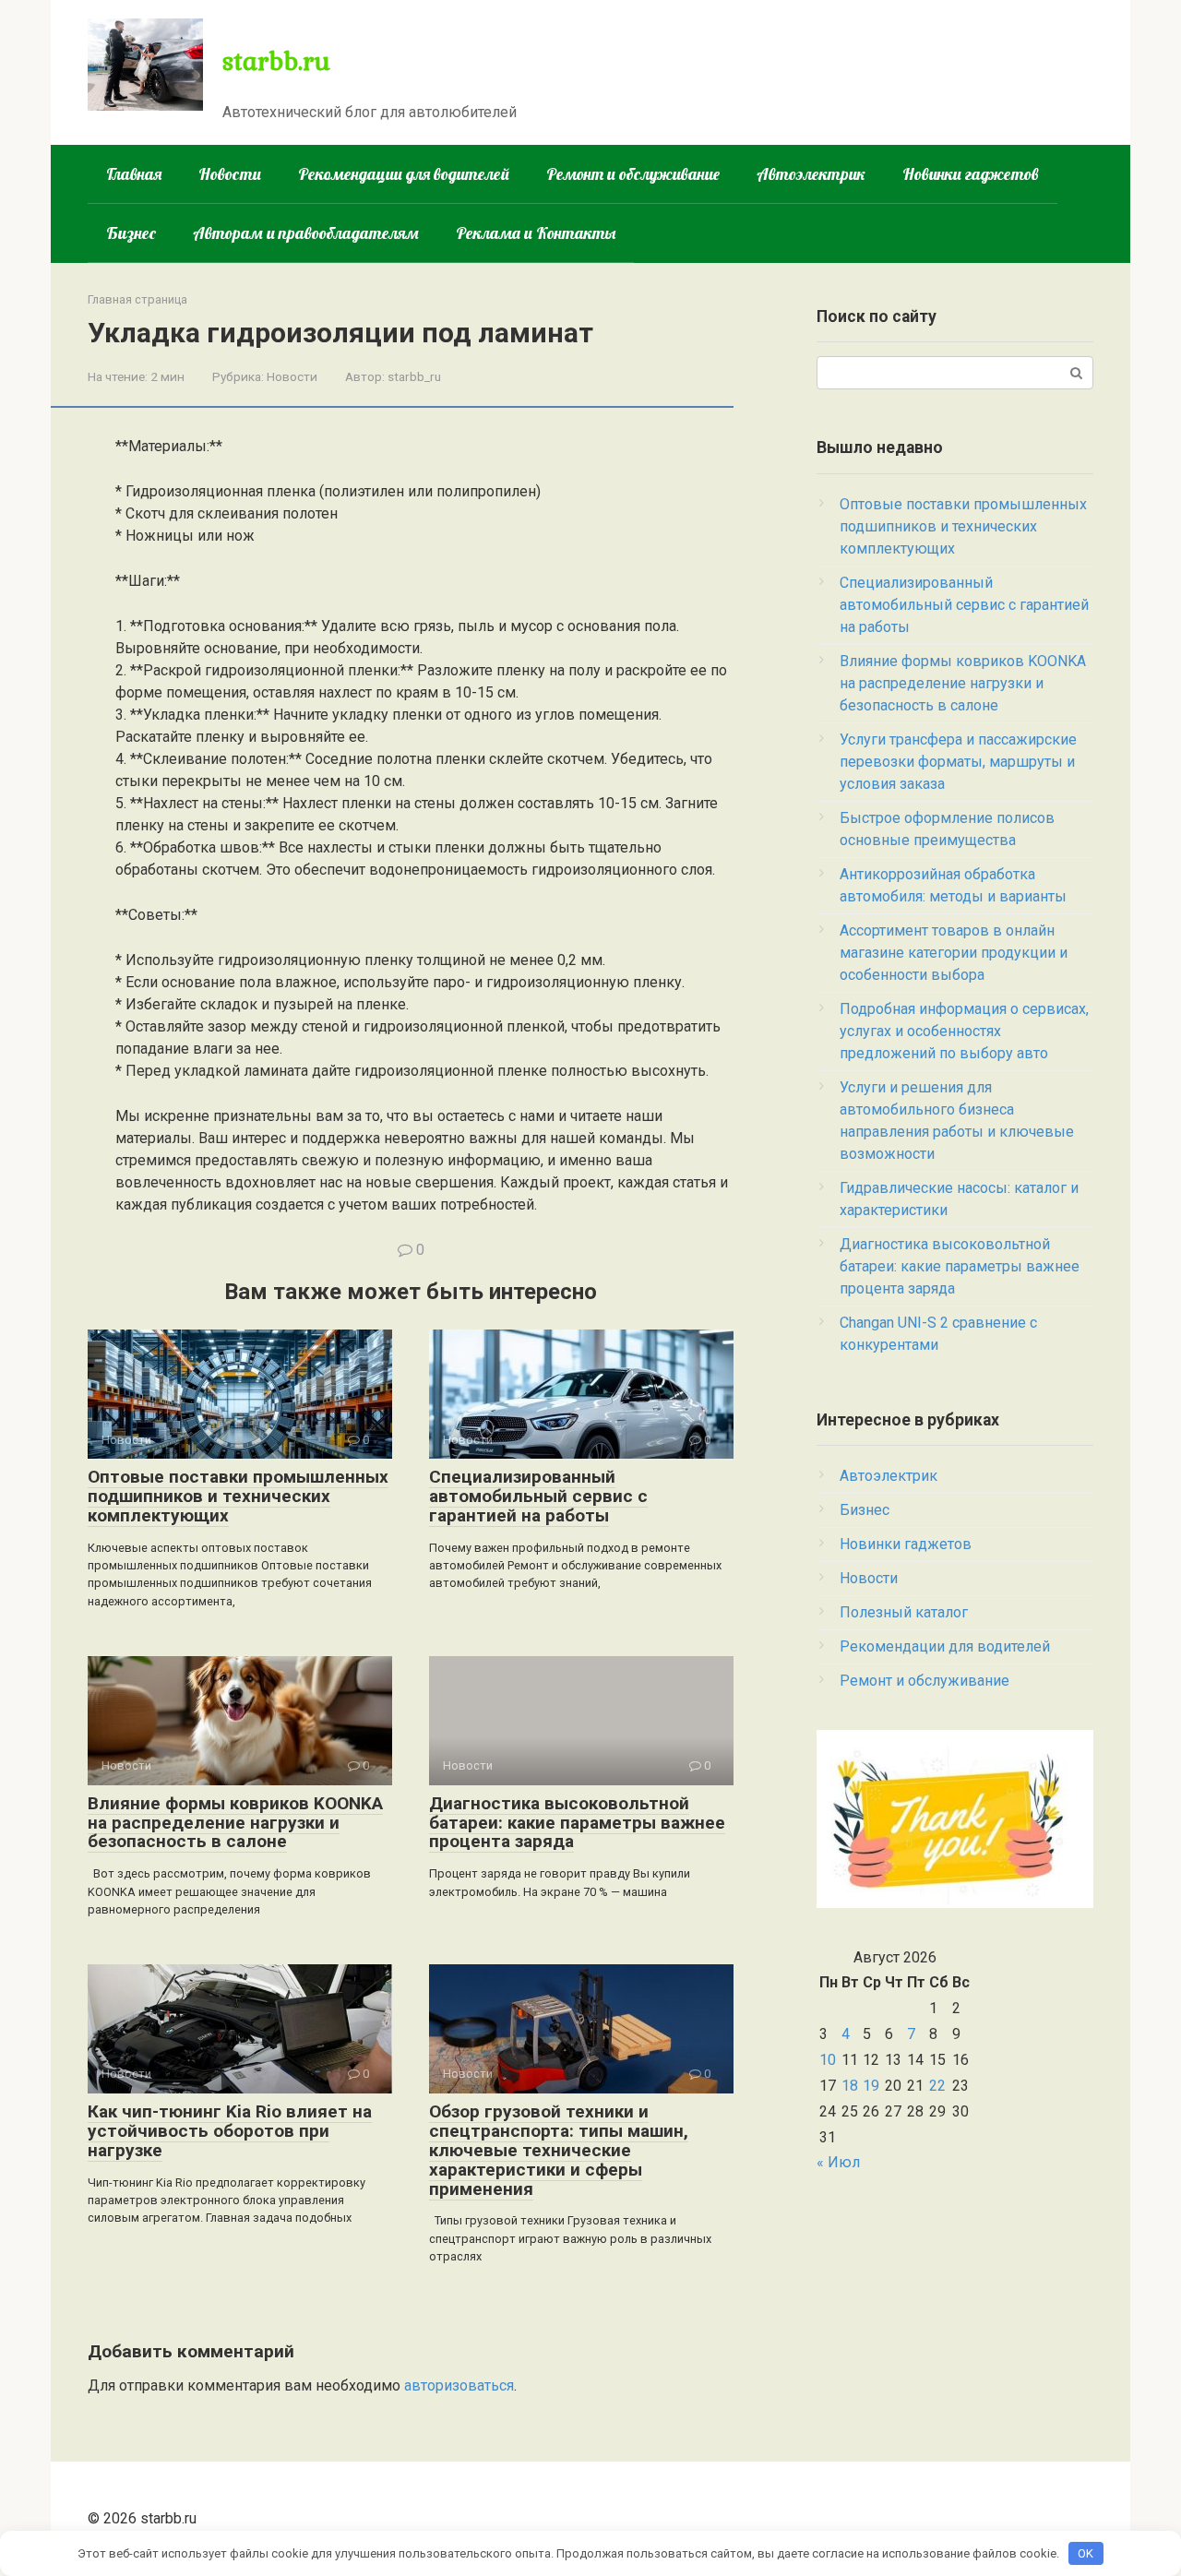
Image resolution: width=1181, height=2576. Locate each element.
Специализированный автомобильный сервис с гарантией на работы (538, 1496)
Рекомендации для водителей (404, 174)
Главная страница (137, 299)
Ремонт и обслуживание (633, 174)
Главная (134, 174)
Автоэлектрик (811, 174)
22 (937, 2086)
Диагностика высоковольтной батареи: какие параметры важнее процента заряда (577, 1823)
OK (1086, 2553)
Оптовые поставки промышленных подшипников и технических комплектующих (238, 1496)
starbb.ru (276, 60)
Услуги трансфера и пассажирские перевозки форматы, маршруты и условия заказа (958, 762)
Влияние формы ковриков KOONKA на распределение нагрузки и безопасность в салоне (235, 1823)
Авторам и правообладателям (306, 233)
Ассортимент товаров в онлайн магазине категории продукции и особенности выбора (954, 953)
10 (828, 2060)
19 (871, 2086)
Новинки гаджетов (971, 174)
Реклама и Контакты (536, 233)
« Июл (838, 2162)
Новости (230, 174)
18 (850, 2086)
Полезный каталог (904, 1612)
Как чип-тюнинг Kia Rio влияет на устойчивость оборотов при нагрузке (230, 2131)
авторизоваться (459, 2385)
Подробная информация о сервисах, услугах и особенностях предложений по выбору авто (964, 1031)
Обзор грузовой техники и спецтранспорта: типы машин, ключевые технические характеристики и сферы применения (559, 2150)
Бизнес (131, 233)
